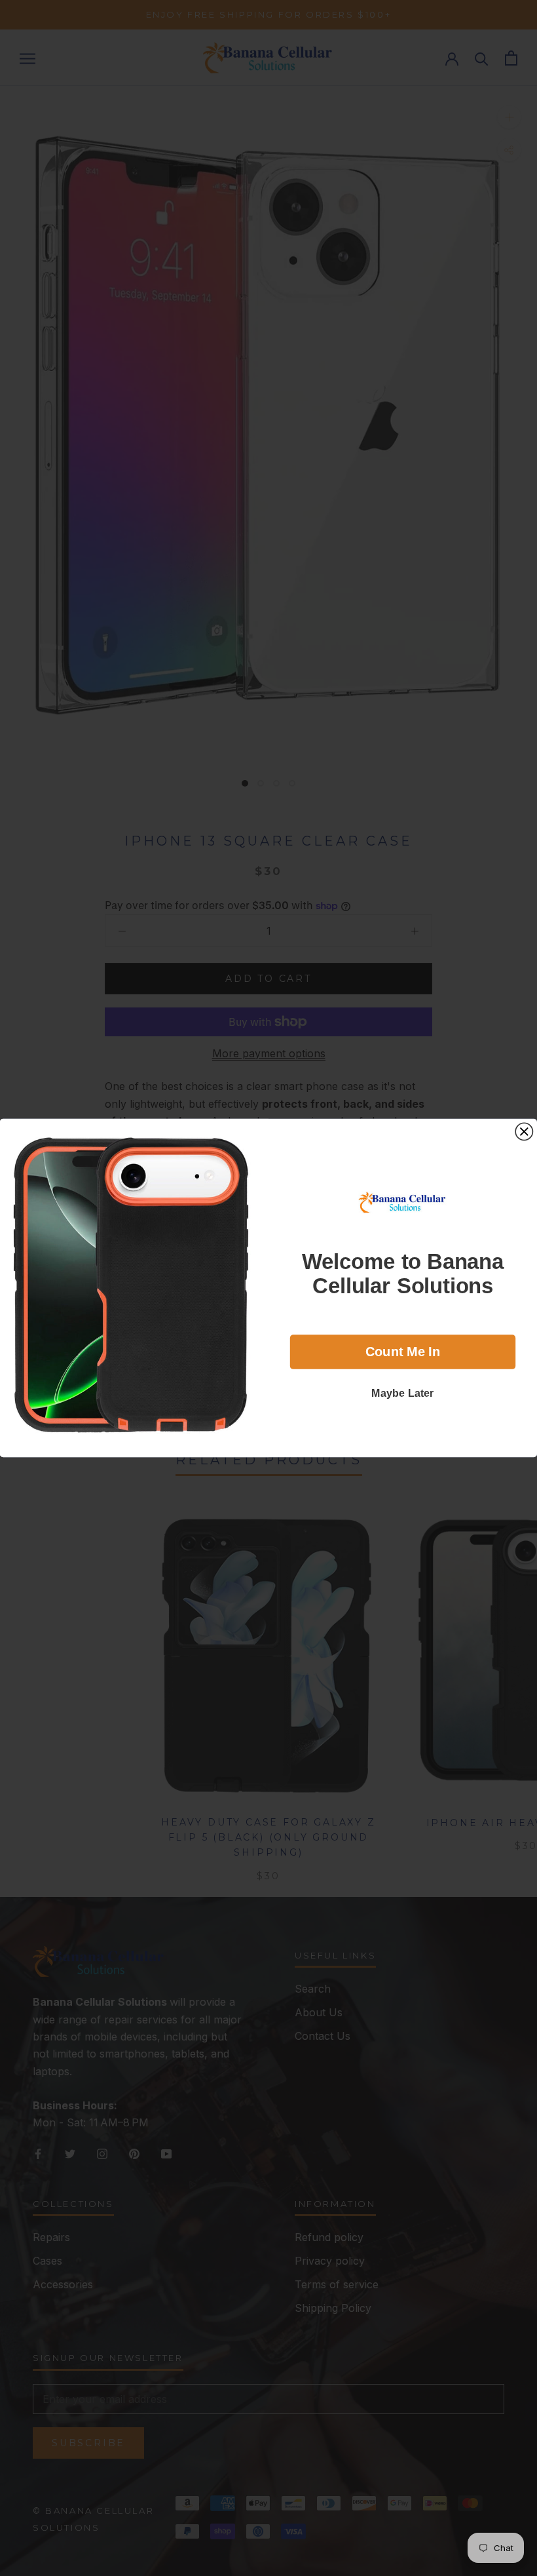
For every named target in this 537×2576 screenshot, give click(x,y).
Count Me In (403, 1352)
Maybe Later (403, 1392)
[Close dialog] (524, 1131)
